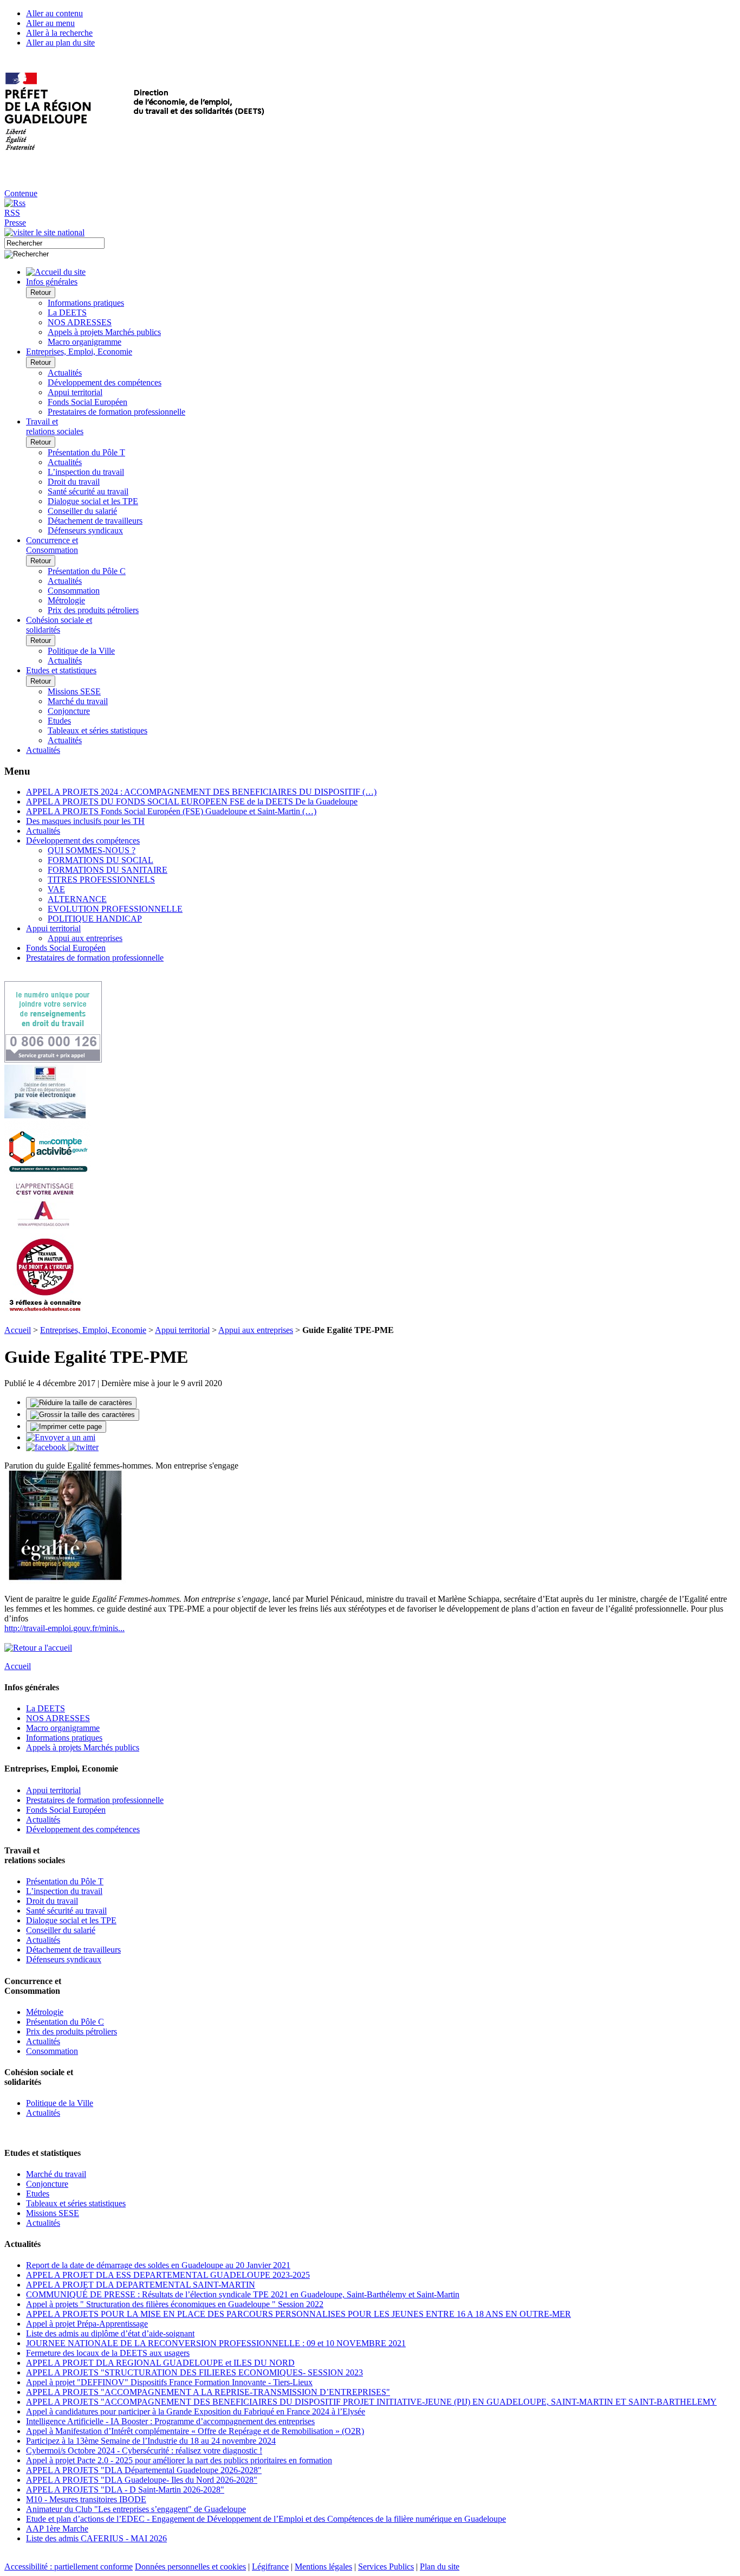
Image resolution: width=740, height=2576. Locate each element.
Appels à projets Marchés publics (104, 332)
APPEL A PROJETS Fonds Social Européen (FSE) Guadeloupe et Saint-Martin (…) (171, 811)
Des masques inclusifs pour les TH (85, 821)
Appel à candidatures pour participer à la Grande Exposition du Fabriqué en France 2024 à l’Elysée (196, 2411)
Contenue (21, 193)
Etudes (59, 721)
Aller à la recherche (59, 33)
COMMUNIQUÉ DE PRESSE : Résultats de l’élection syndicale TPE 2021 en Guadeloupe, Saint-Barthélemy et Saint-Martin (243, 2294)
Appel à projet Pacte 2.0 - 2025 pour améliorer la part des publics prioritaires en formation (179, 2460)
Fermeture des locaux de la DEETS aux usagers (108, 2353)
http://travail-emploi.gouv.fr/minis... (64, 1628)
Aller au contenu (54, 13)
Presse (15, 223)
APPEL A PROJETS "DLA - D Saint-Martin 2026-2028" (125, 2490)
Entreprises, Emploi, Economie (93, 1330)
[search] (54, 243)
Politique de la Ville (81, 651)
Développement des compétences (105, 382)
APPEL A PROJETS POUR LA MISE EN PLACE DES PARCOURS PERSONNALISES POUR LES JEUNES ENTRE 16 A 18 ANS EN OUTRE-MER (298, 2314)
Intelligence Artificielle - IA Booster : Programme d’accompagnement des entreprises (170, 2421)
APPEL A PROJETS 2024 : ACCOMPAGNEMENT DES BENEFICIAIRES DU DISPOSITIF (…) (201, 792)
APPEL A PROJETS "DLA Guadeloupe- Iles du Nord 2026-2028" (142, 2480)
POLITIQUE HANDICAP (95, 919)
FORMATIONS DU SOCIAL (100, 860)
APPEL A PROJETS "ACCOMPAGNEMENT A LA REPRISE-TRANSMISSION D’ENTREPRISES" (208, 2392)
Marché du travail (78, 701)
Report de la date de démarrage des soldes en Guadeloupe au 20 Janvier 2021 (158, 2265)
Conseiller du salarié (82, 511)
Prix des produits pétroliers (93, 610)
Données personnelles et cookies (190, 2567)
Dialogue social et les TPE (93, 501)
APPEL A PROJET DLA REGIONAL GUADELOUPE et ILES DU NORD (160, 2363)
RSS (12, 213)
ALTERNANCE (77, 899)
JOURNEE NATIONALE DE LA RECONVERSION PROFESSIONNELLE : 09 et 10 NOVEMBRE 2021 (216, 2343)
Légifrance (270, 2567)
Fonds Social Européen (87, 402)
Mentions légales (323, 2567)
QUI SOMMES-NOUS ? (92, 850)
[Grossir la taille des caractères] (83, 1415)
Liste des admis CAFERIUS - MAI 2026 (96, 2538)
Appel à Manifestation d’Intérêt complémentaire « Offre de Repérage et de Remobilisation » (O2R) (195, 2431)
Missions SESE (74, 691)
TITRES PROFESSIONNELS (101, 880)
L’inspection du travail (86, 472)
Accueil (18, 1330)
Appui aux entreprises (85, 938)
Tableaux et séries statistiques (98, 730)
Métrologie (66, 600)
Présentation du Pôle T (86, 452)
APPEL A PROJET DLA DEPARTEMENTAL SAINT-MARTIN (141, 2285)
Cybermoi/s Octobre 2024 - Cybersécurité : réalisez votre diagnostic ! (144, 2451)
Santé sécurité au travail (88, 491)
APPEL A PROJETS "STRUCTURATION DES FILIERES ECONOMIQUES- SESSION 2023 (194, 2372)
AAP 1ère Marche (57, 2529)
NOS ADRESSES (80, 322)
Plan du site (440, 2567)
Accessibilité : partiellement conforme (69, 2567)
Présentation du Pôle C (87, 571)
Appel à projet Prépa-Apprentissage (87, 2324)
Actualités (65, 373)
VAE (56, 889)
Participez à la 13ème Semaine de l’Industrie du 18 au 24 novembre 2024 (151, 2441)
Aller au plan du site (60, 43)
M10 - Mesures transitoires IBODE (86, 2499)
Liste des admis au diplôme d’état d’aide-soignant (110, 2333)
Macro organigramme (85, 342)
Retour (41, 292)
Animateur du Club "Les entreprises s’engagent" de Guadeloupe (136, 2509)
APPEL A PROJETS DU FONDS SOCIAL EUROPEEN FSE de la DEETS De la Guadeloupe (192, 801)
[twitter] (83, 1447)
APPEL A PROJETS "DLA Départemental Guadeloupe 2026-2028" (144, 2470)
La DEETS (67, 313)
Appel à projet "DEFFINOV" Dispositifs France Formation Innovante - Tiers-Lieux (169, 2382)
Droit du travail (74, 482)
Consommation (74, 591)
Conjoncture (69, 711)
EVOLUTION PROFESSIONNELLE (115, 909)
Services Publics (386, 2567)
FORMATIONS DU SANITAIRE (108, 870)
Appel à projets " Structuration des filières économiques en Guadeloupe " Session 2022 (175, 2304)
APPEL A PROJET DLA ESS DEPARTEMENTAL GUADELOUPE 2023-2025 (168, 2275)
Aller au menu (50, 23)
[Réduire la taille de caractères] (81, 1403)
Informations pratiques (86, 303)
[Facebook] (47, 1447)
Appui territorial (75, 392)
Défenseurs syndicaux (85, 530)
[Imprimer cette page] (66, 1427)
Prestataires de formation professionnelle (116, 412)
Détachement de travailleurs (95, 521)
